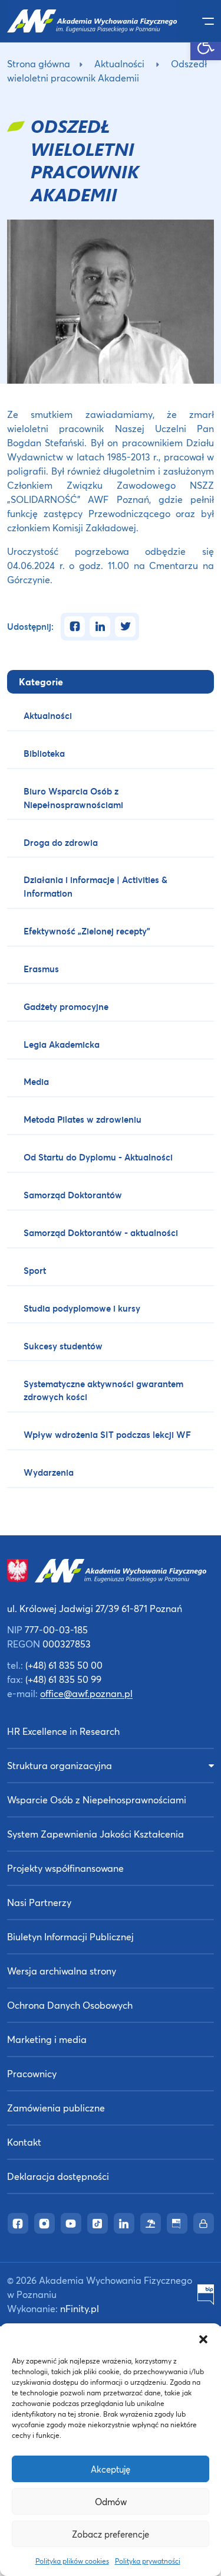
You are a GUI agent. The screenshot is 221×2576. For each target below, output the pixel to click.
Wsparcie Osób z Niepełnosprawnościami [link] (97, 1799)
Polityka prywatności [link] (148, 2561)
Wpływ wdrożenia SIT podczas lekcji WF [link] (107, 1434)
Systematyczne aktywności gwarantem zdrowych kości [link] (103, 1390)
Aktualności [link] (119, 63)
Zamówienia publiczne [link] (56, 2108)
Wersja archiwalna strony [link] (62, 1971)
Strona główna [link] (39, 63)
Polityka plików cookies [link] (72, 2561)
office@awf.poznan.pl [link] (86, 1693)
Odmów (111, 2502)
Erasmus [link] (41, 969)
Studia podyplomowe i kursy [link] (82, 1308)
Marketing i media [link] (47, 2039)
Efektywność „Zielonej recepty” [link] (87, 931)
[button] (203, 2338)
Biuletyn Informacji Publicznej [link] (70, 1936)
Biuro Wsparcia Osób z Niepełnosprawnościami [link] (73, 798)
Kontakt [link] (24, 2142)
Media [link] (36, 1081)
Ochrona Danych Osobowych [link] (70, 2005)
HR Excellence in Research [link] (63, 1731)
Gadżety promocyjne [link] (66, 1006)
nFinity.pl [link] (80, 2308)
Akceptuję (111, 2469)
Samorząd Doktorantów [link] (73, 1195)
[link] (206, 45)
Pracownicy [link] (32, 2073)
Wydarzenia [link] (49, 1472)
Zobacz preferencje (111, 2534)
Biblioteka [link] (44, 753)
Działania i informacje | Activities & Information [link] (95, 886)
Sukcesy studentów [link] (63, 1346)
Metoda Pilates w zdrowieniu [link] (83, 1119)
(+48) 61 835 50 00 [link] (64, 1665)
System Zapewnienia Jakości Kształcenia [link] (95, 1834)
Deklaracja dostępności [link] (58, 2176)
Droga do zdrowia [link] (61, 842)
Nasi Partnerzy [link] (39, 1902)
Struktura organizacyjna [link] (60, 1765)
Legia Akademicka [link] (62, 1044)
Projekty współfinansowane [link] (65, 1868)
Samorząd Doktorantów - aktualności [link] (101, 1233)
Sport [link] (35, 1270)
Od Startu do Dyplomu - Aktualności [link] (98, 1157)
